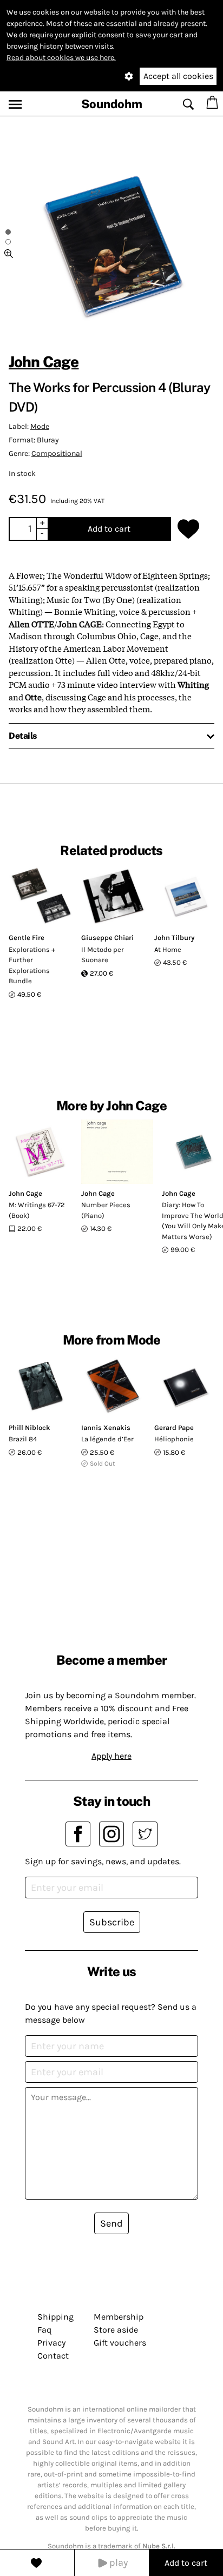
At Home (168, 949)
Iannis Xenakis (106, 1428)
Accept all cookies (178, 76)
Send (111, 2223)
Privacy (51, 2343)
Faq (44, 2330)
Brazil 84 (23, 1439)
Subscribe (112, 1922)
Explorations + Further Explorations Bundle (32, 965)
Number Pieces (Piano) (106, 1210)
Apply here (111, 1756)
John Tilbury (174, 938)
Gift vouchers (120, 2343)
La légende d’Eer (107, 1439)
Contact (53, 2356)
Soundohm (112, 104)
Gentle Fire (27, 938)
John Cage (44, 362)
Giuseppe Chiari (107, 938)
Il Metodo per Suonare (103, 955)
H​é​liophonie (174, 1439)
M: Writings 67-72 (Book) (37, 1210)
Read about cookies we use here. (61, 58)
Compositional (57, 453)
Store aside (116, 2330)
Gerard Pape (174, 1428)
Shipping (55, 2317)
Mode (40, 426)
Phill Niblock (29, 1428)
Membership (119, 2317)
